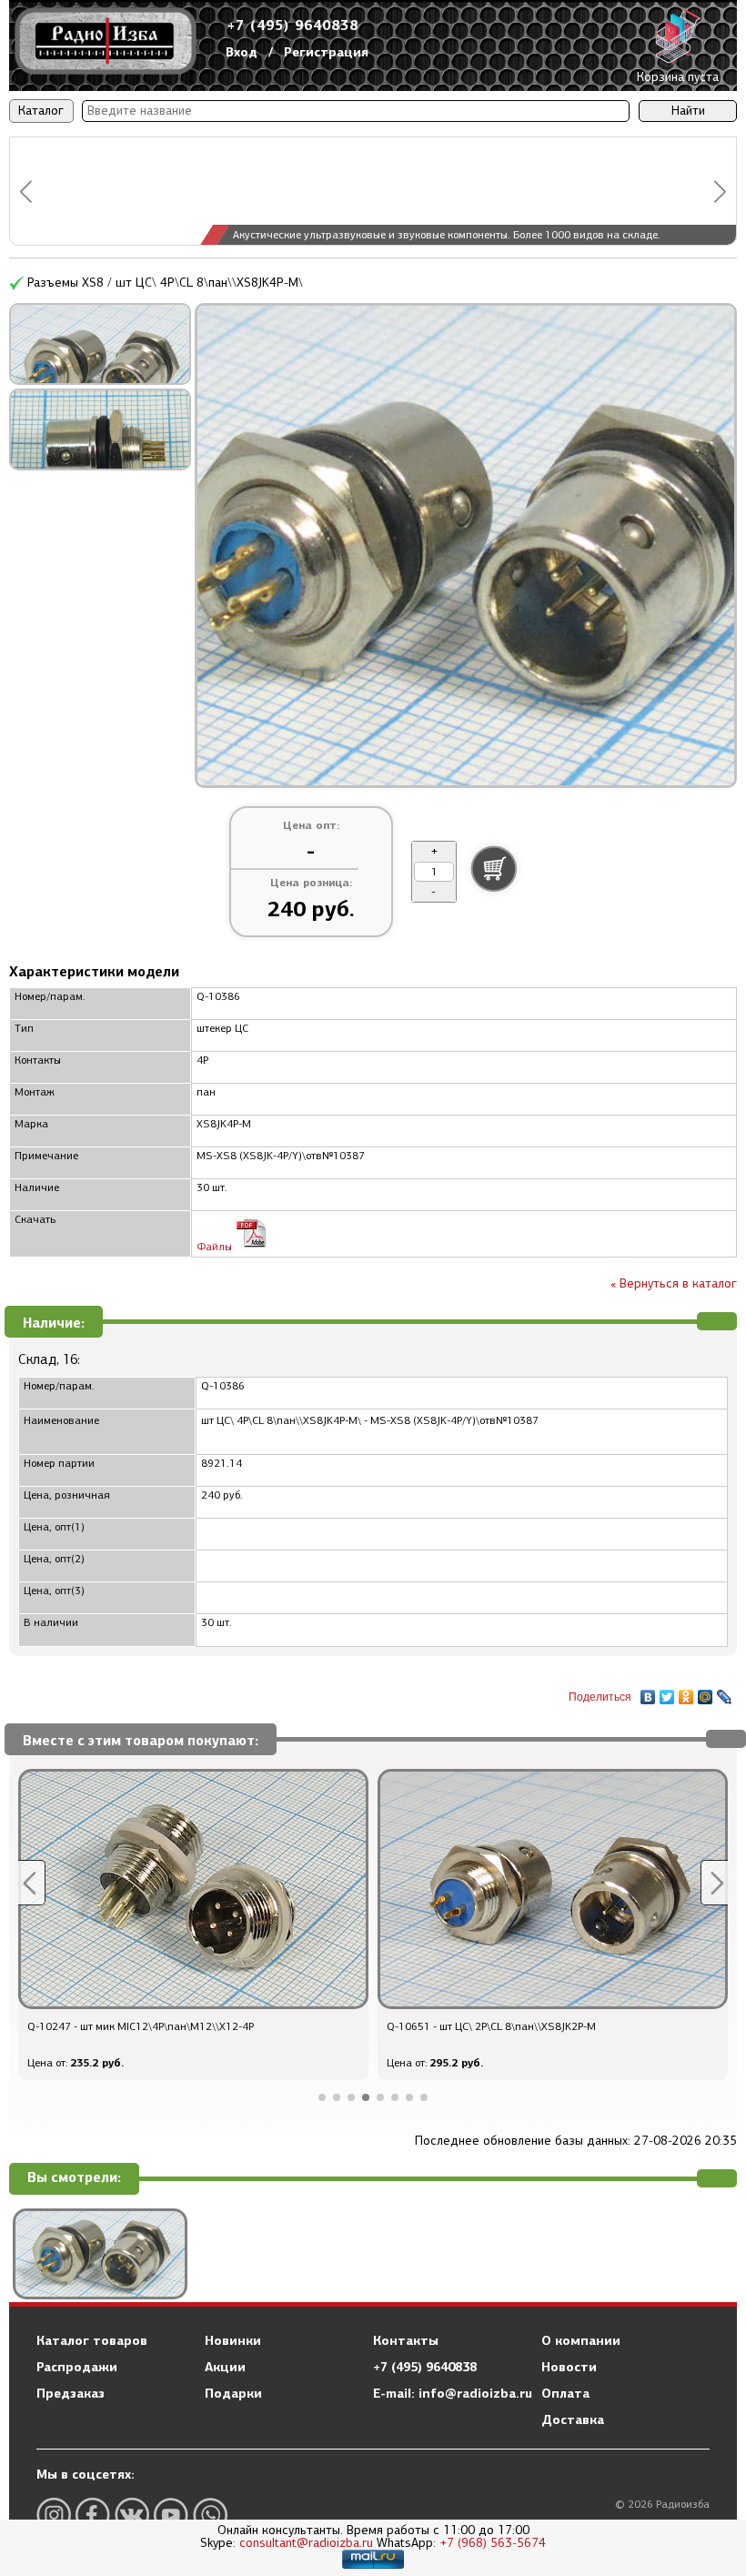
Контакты (406, 2340)
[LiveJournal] (725, 1692)
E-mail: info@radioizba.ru (453, 2393)
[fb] (93, 2515)
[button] (26, 192)
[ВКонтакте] (648, 1692)
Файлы (216, 1247)
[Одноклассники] (686, 1692)
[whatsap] (210, 2515)
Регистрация (326, 52)
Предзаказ (71, 2393)
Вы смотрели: (74, 2178)
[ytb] (171, 2515)
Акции (225, 2367)
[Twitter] (667, 1692)
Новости (569, 2367)
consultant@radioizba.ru (306, 2543)
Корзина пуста (678, 77)
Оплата (565, 2393)
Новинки (233, 2340)
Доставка (573, 2419)
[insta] (54, 2515)
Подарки (233, 2393)
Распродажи (77, 2367)
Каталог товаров (92, 2340)
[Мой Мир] (706, 1692)
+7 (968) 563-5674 (493, 2543)
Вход (242, 52)
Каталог (41, 111)
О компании (581, 2340)
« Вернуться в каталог (674, 1283)
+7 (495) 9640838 (293, 25)
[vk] (132, 2515)
